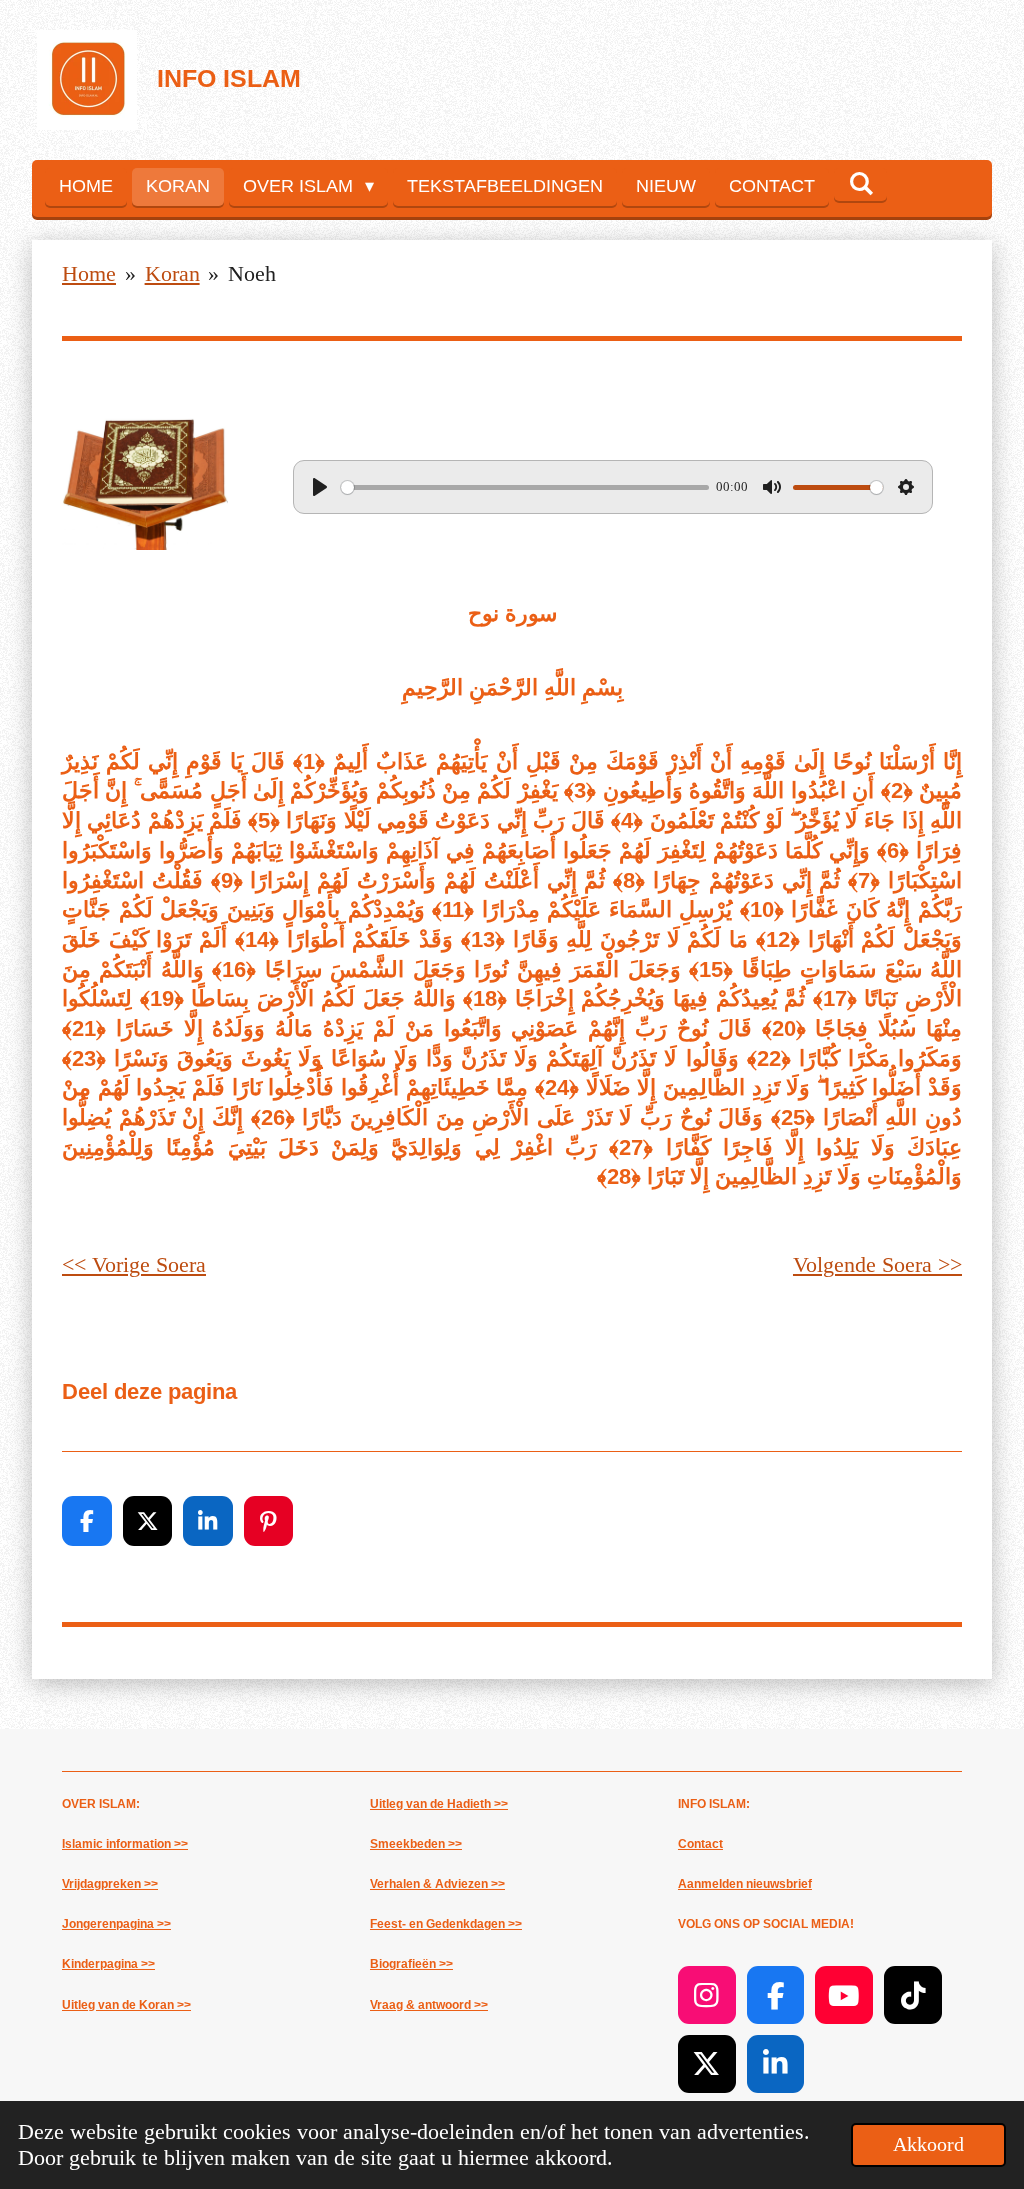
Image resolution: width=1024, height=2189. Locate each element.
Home (89, 273)
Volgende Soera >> (877, 1264)
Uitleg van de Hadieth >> (439, 1804)
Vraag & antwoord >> (429, 2005)
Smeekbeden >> (416, 1844)
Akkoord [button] (928, 2144)
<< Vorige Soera (134, 1264)
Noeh (252, 273)
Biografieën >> (411, 1964)
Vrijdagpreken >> (110, 1884)
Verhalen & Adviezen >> (437, 1884)
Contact (700, 1844)
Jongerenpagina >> (116, 1924)
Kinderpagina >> (108, 1964)
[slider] (525, 487)
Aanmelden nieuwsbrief (745, 1884)
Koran (172, 273)
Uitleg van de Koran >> (126, 2005)
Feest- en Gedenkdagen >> (446, 1924)
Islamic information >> (125, 1844)
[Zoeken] (860, 184)
